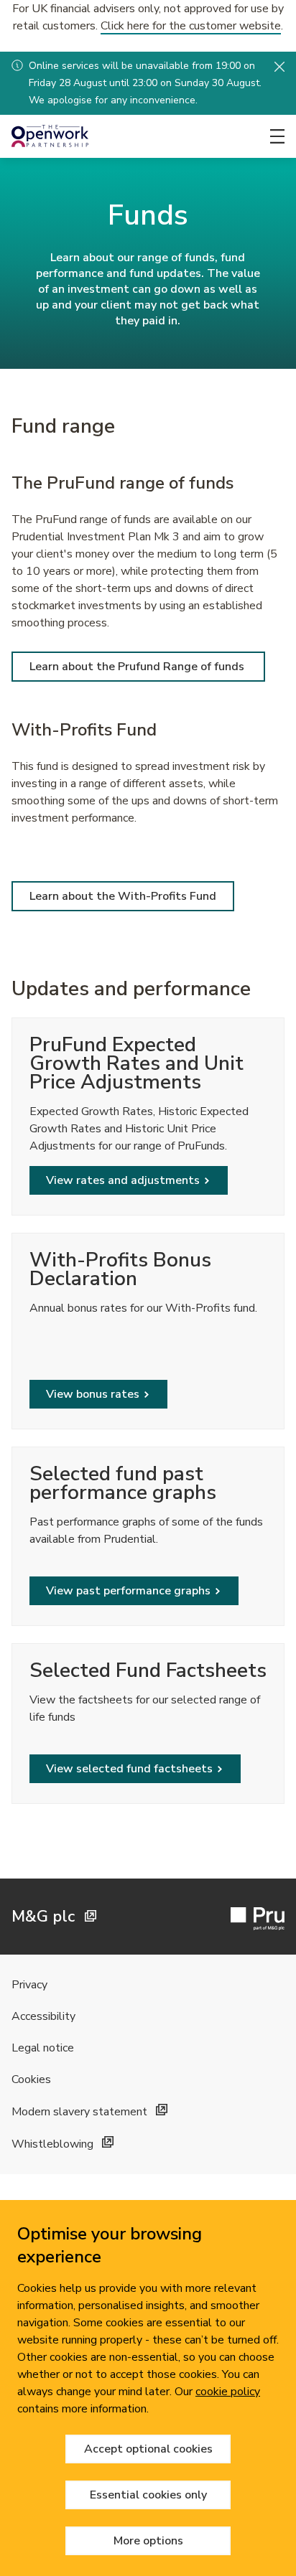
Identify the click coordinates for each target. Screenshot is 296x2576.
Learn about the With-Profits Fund (123, 896)
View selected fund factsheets (129, 1769)
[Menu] (277, 136)
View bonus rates (93, 1394)
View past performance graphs (128, 1591)
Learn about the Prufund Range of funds (138, 667)
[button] (279, 66)
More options (148, 2541)
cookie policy (228, 2392)
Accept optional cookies (148, 2449)
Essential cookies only (148, 2495)
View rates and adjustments (123, 1180)
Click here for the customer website (191, 26)
